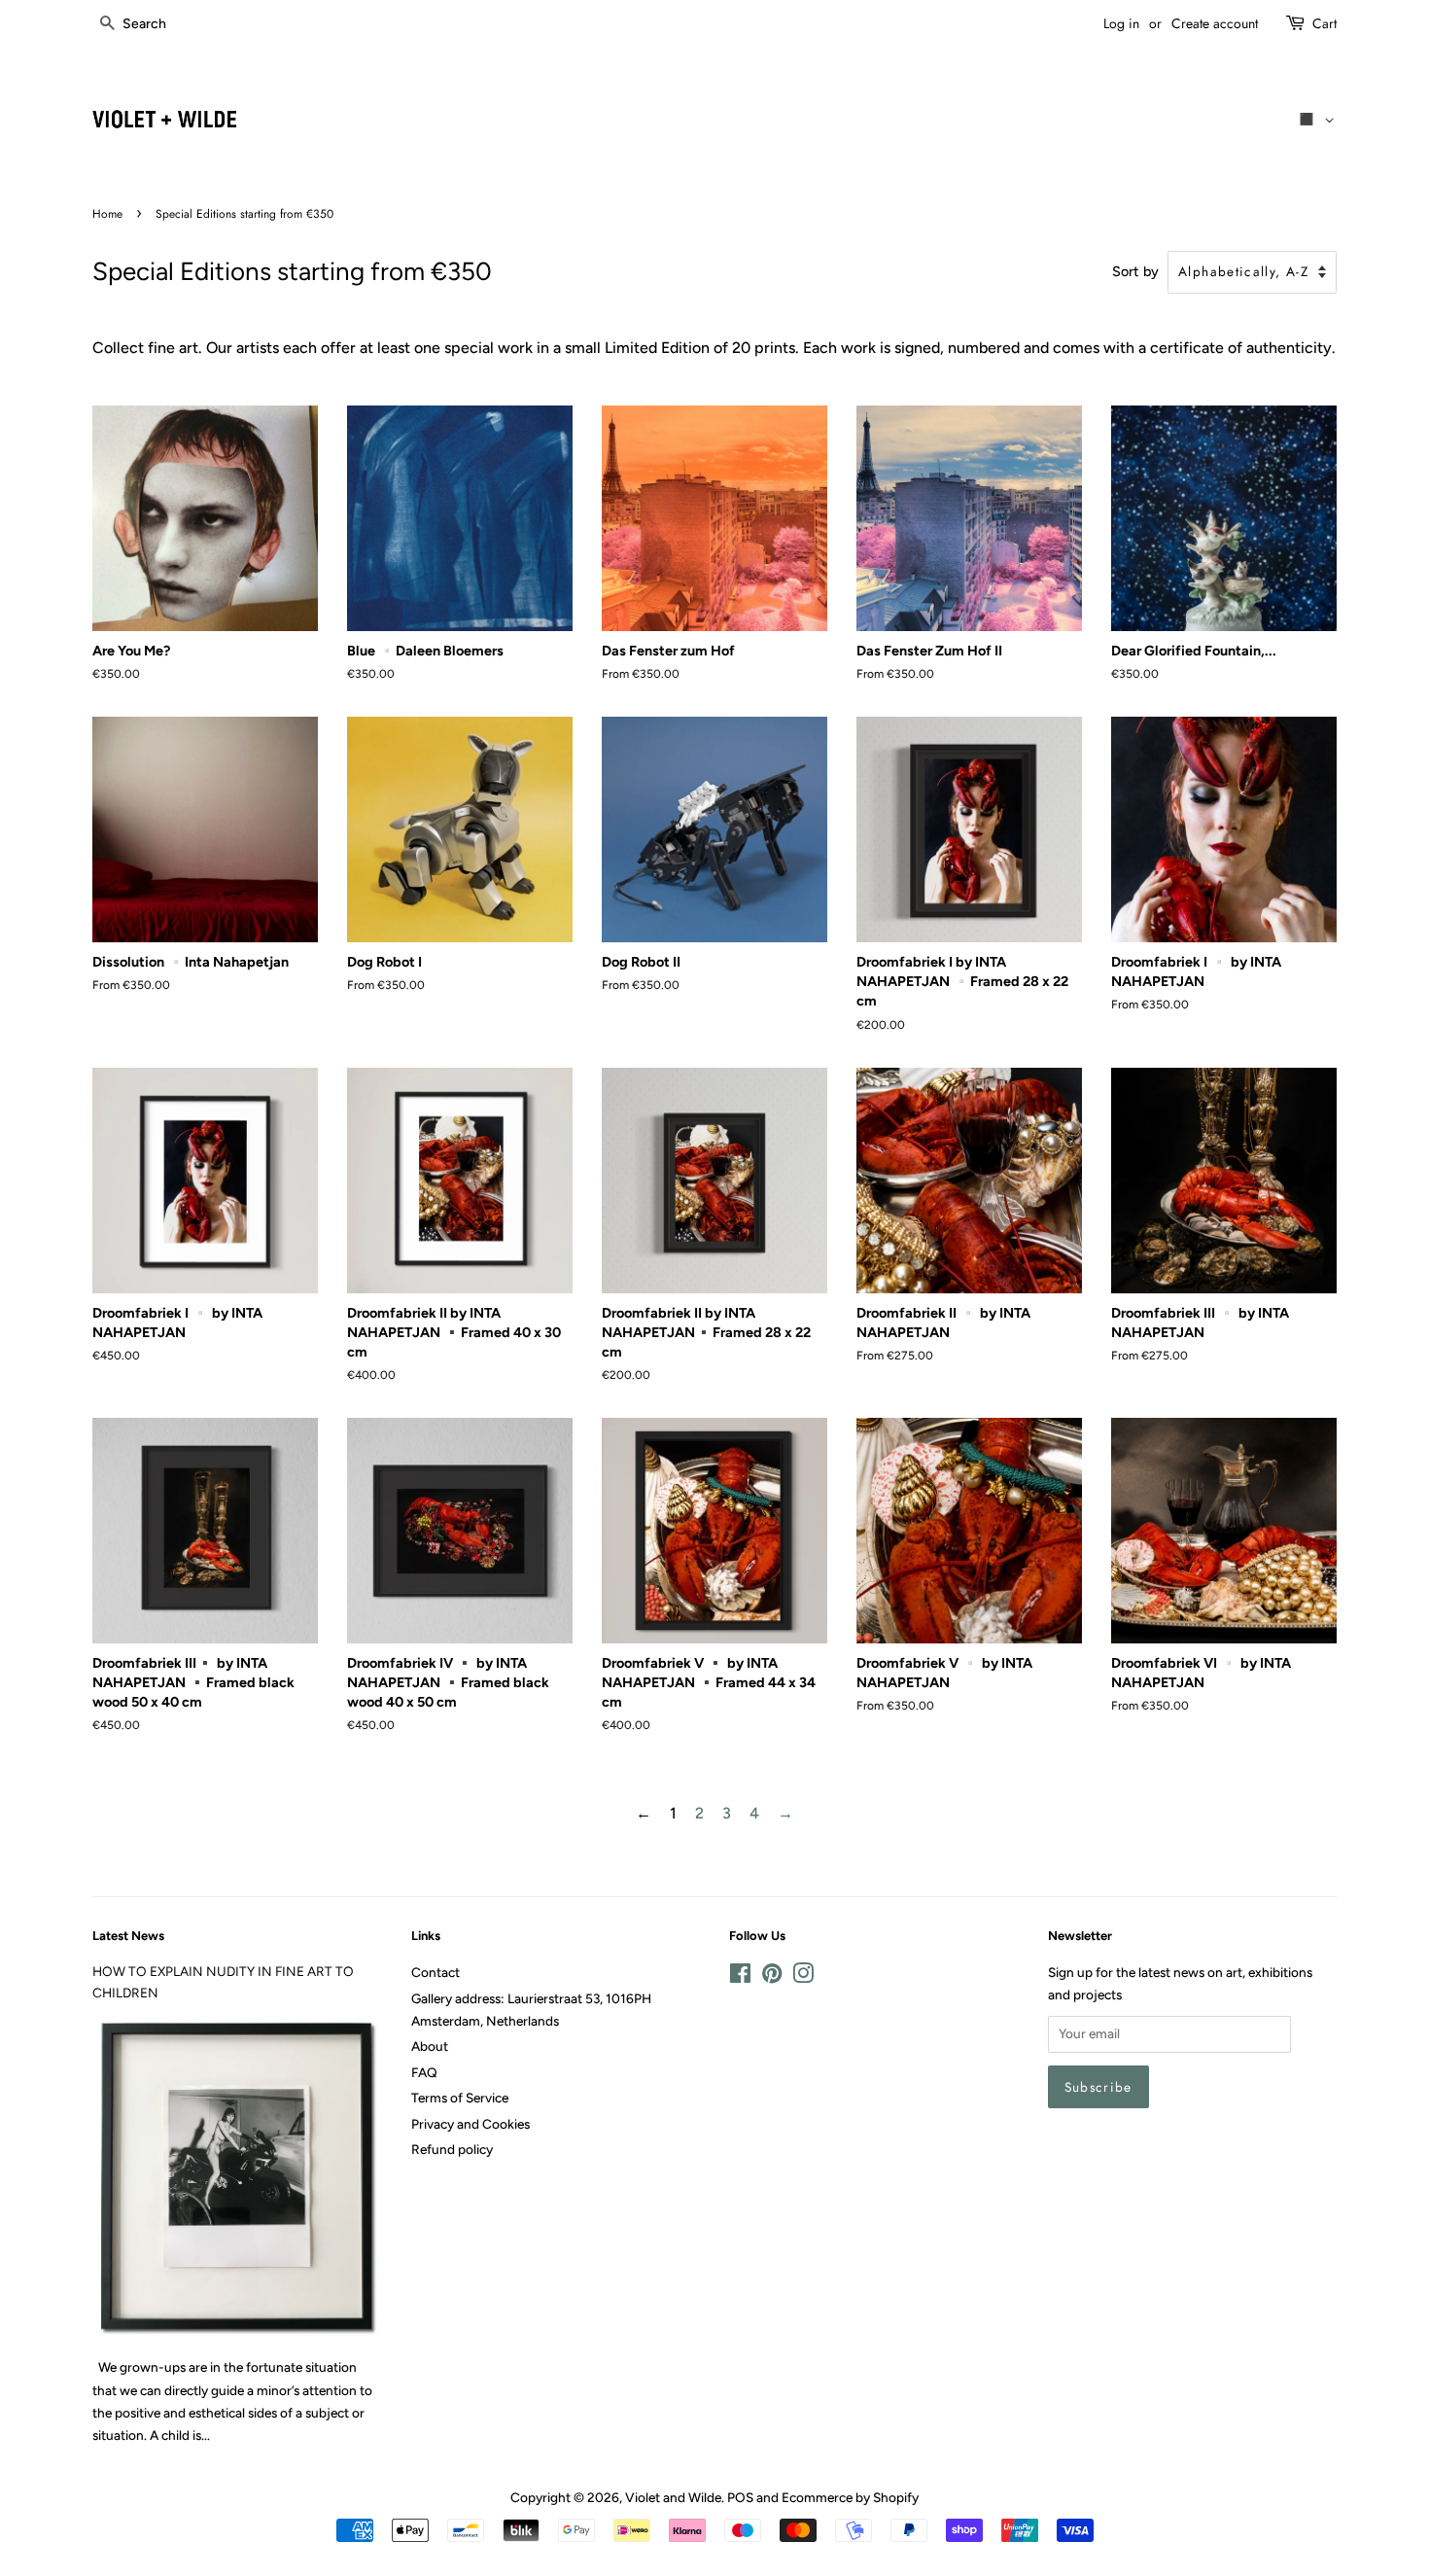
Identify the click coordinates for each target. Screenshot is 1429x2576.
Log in (1121, 23)
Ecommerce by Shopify (850, 2497)
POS (740, 2497)
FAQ (424, 2072)
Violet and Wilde (673, 2497)
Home (107, 214)
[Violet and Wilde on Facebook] (740, 1977)
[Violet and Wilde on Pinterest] (772, 1977)
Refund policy (452, 2149)
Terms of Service (460, 2098)
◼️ (1310, 119)
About (430, 2046)
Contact (436, 1972)
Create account (1215, 23)
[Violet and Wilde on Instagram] (803, 1977)
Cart (1324, 23)
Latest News (128, 1936)
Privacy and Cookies (471, 2124)
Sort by (1135, 271)
